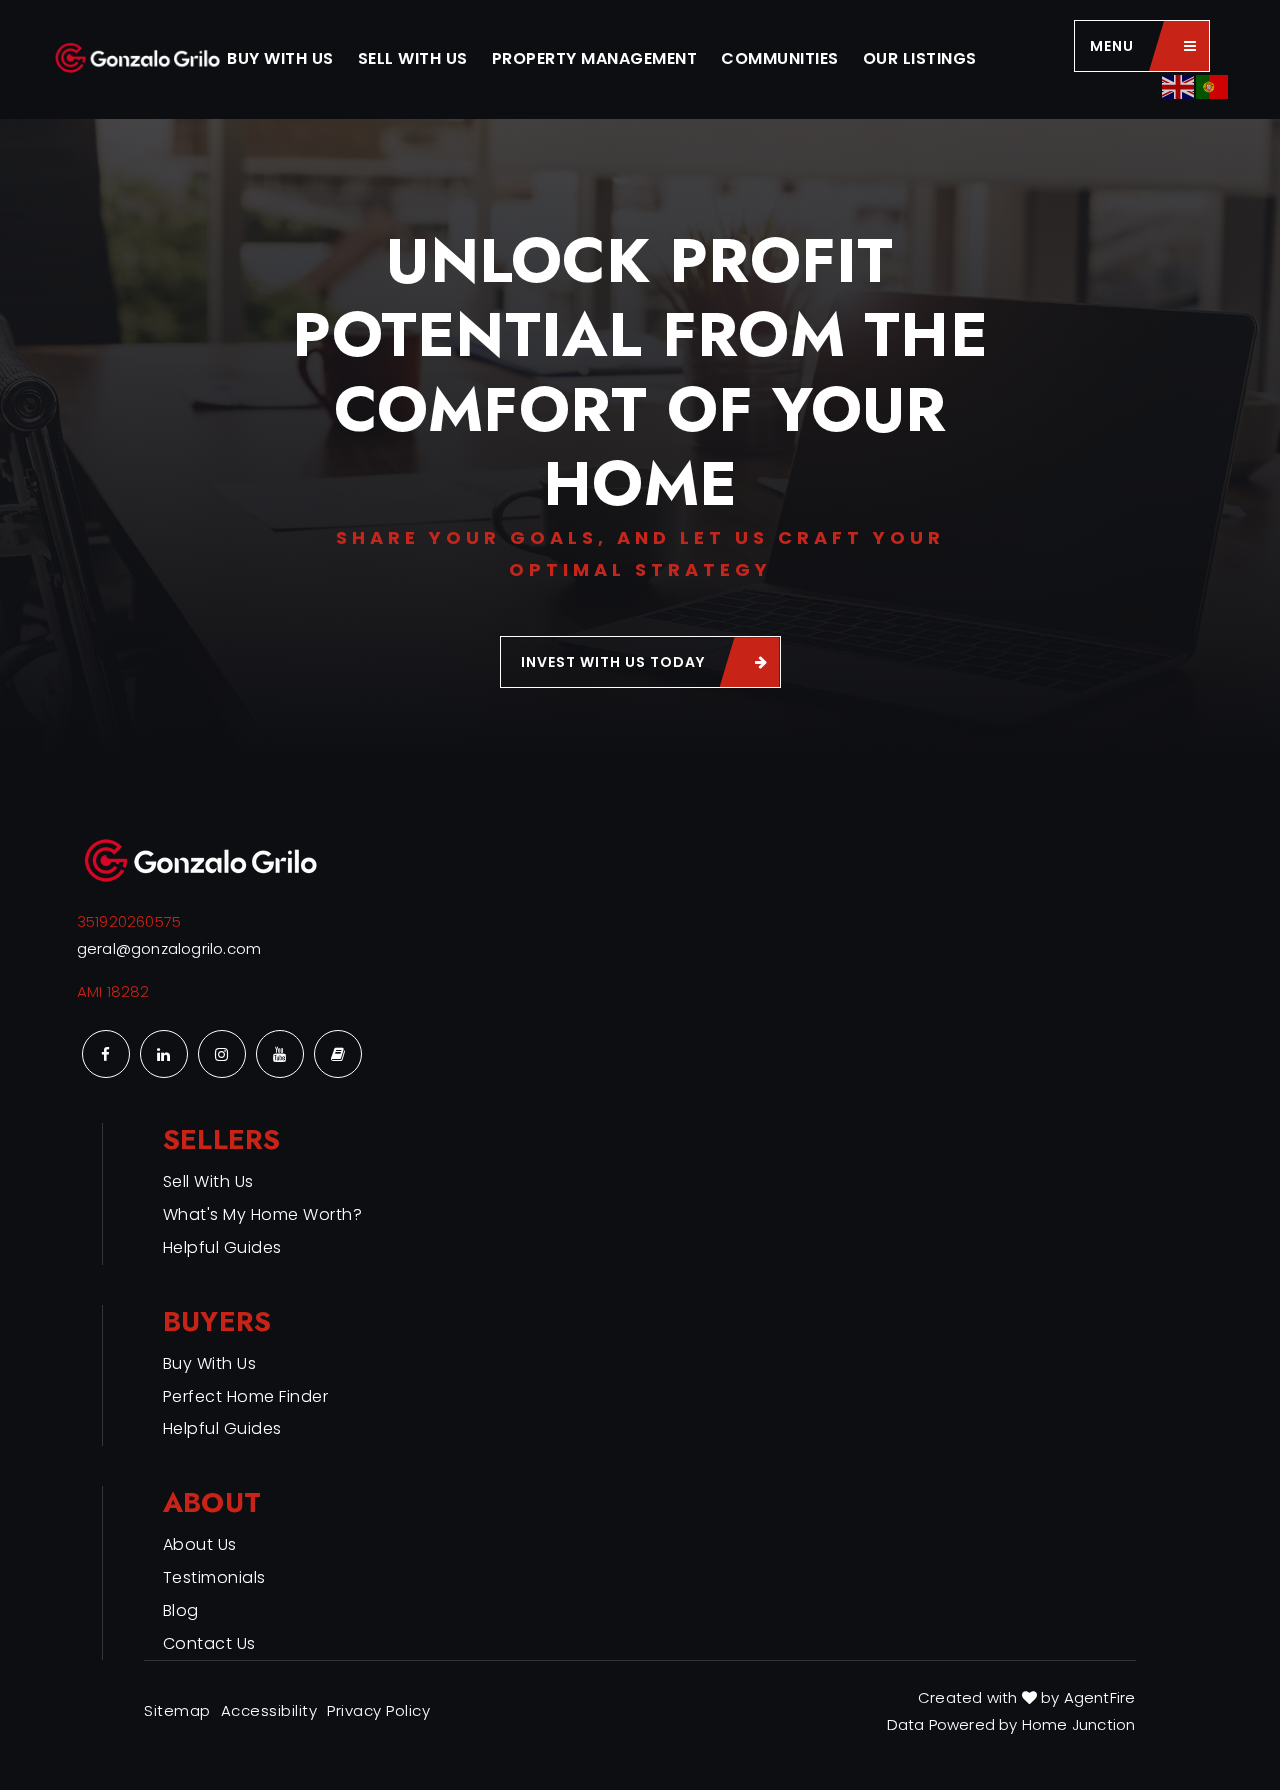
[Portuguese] (1213, 85)
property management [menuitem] (595, 58)
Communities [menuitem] (780, 58)
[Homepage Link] (138, 58)
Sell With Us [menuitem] (413, 58)
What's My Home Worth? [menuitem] (263, 1214)
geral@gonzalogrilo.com (169, 948)
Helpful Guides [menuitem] (222, 1247)
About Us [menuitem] (200, 1544)
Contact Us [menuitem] (209, 1643)
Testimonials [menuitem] (214, 1577)
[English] (1179, 85)
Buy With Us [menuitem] (280, 58)
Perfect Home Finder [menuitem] (246, 1396)
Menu (1112, 46)
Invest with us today (613, 662)
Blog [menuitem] (181, 1610)
